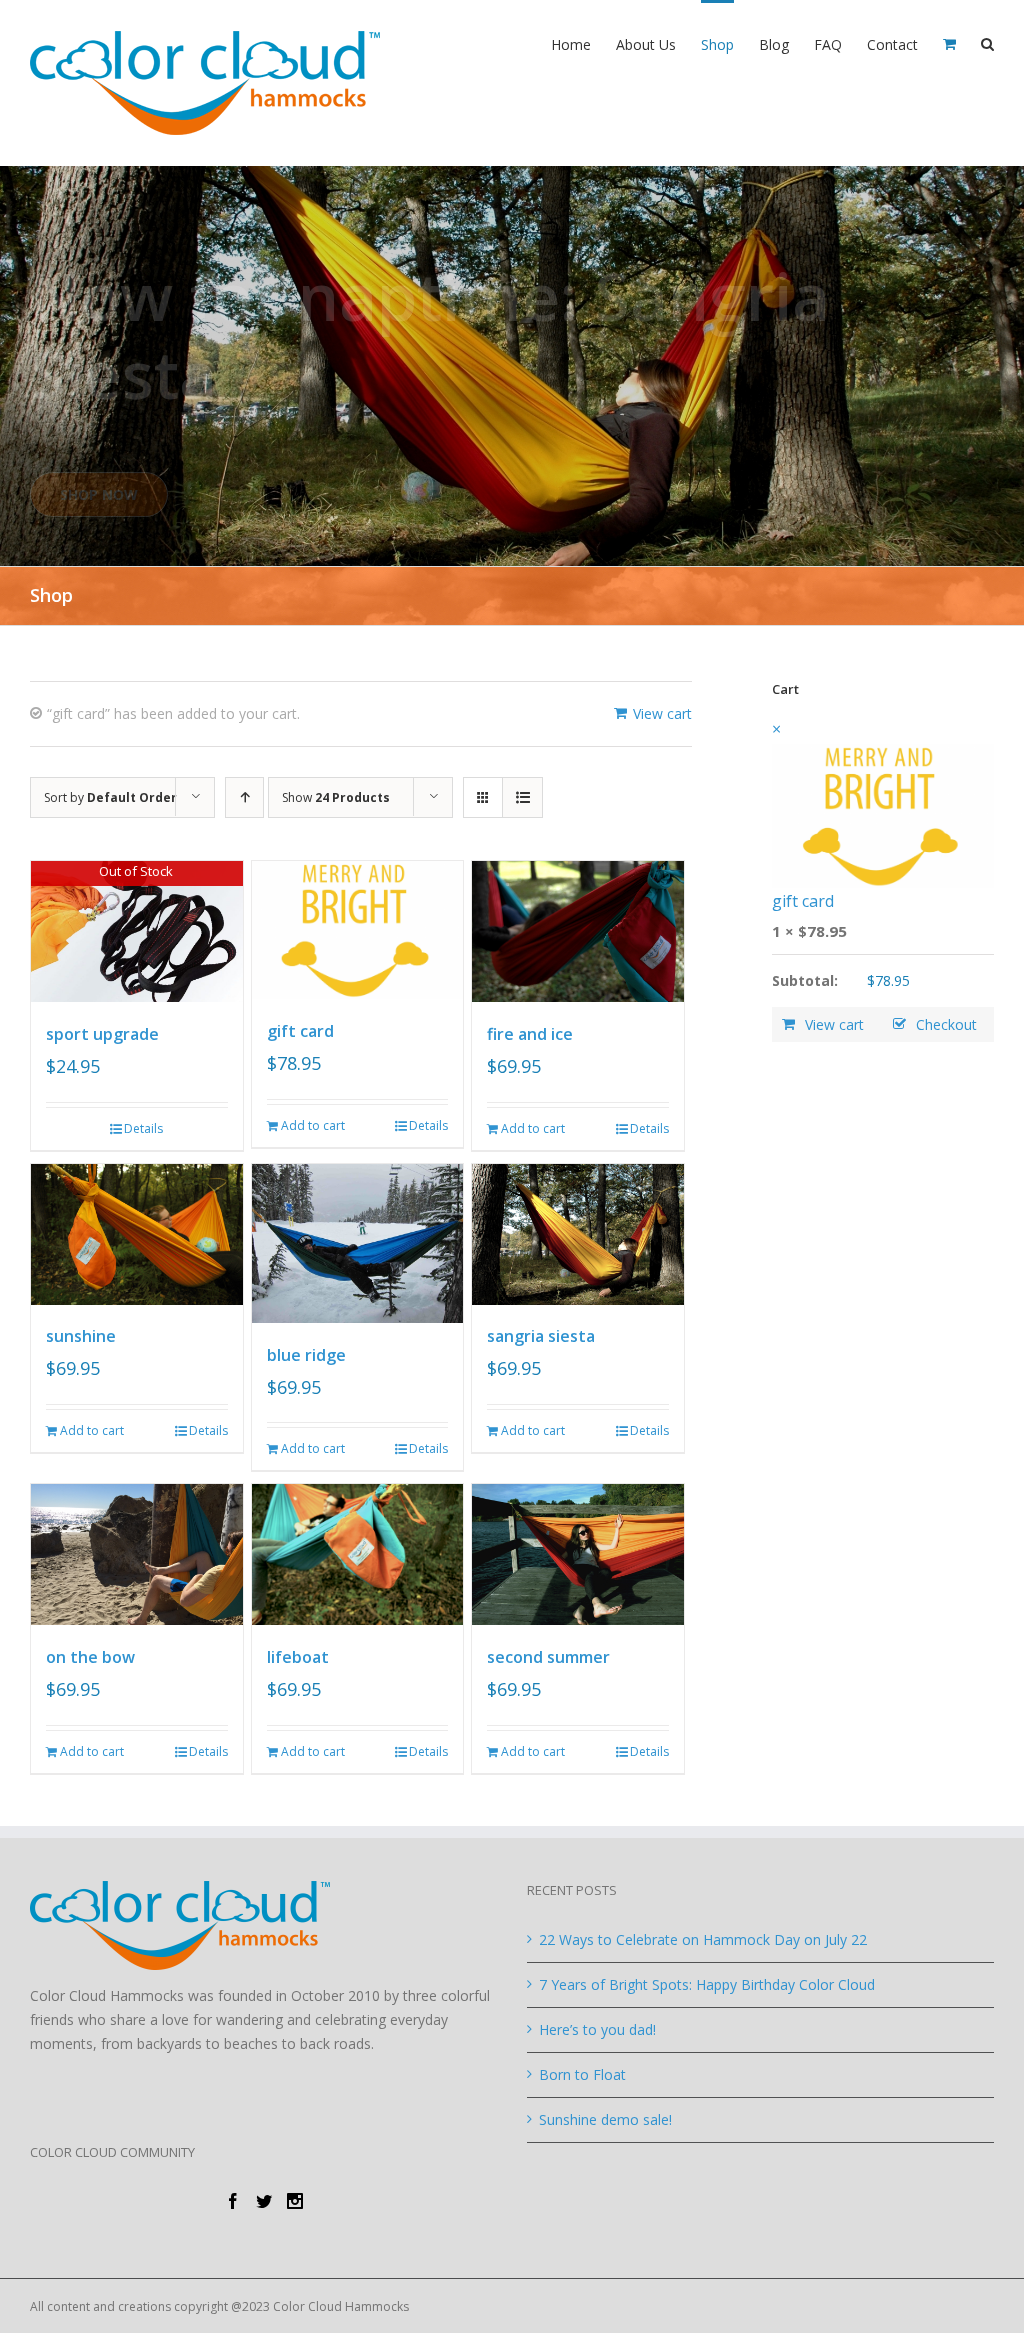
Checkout (946, 1024)
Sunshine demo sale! (605, 2119)
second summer (548, 1657)
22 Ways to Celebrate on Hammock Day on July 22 (703, 1939)
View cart (662, 713)
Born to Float (582, 2074)
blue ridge (306, 1355)
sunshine (81, 1336)
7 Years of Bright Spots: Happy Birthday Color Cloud (707, 1984)
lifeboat (298, 1657)
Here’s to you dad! (597, 2029)
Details (143, 1128)
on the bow (90, 1657)
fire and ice (530, 1034)
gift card (300, 1031)
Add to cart (313, 1125)
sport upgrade (102, 1034)
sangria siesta (541, 1336)
